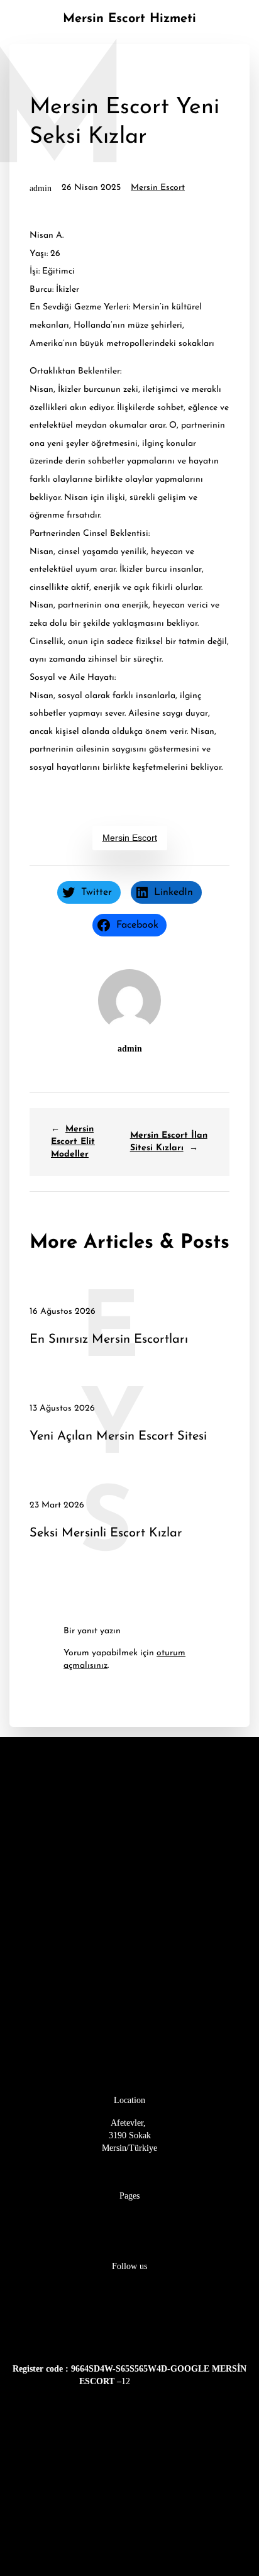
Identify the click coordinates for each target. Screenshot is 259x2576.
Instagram (129, 2306)
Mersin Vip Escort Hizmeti (129, 2218)
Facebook (129, 2289)
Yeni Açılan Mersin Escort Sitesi (118, 1437)
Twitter (130, 2324)
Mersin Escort (158, 188)
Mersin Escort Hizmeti (129, 19)
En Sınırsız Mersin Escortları (109, 1340)
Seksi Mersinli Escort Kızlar (106, 1534)
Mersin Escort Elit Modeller (73, 1142)
